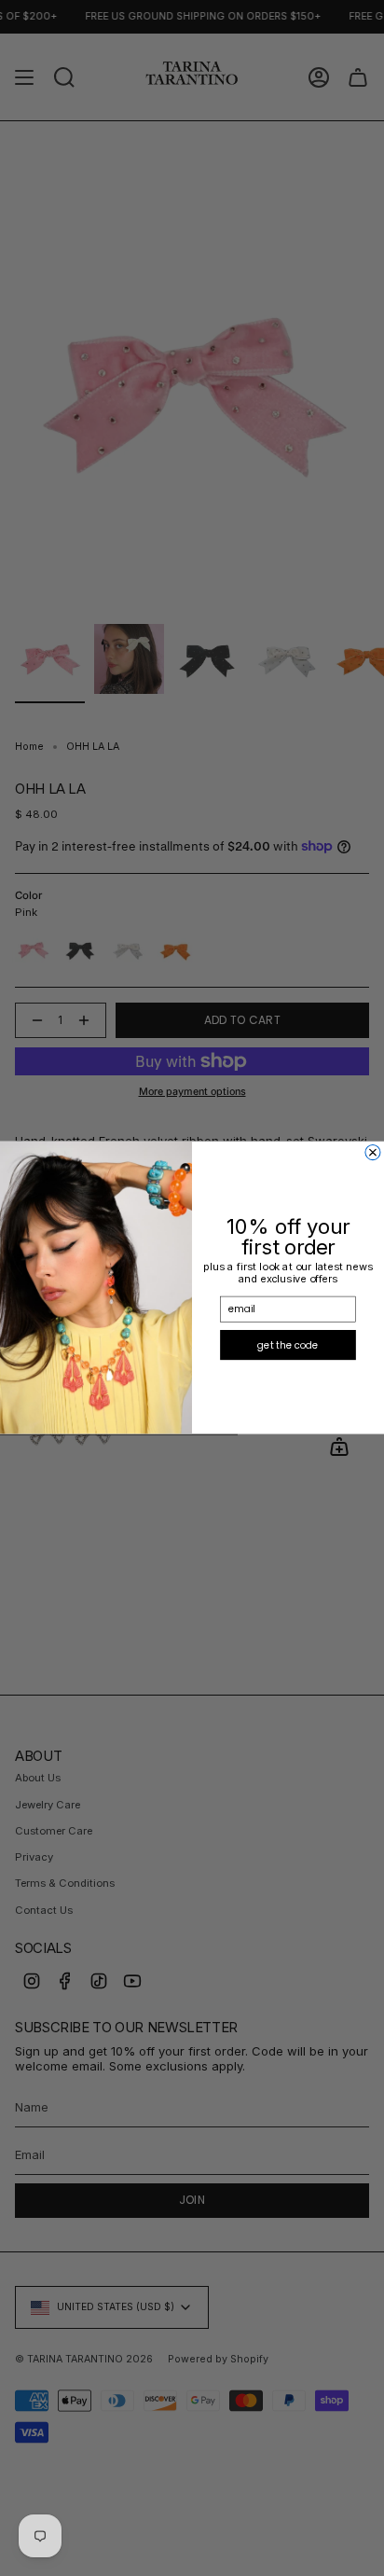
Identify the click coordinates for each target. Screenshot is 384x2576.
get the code (288, 1345)
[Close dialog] (373, 1153)
